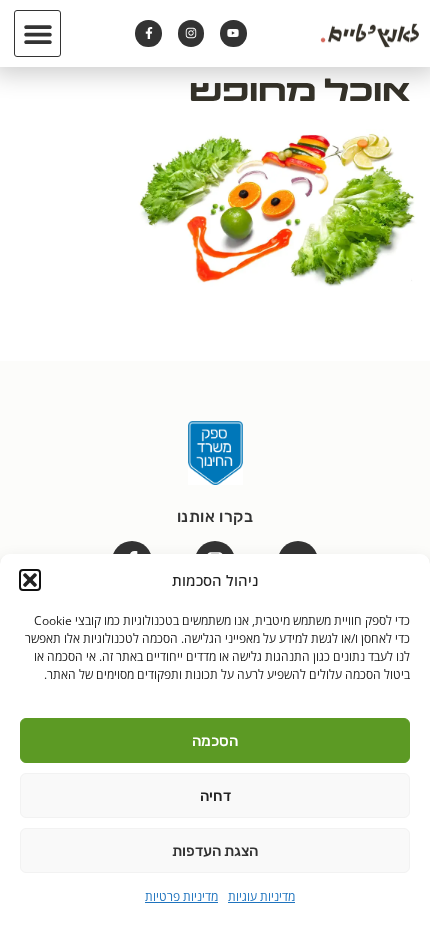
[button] (30, 580)
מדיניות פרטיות (181, 896)
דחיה (215, 796)
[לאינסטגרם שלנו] (191, 33)
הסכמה (215, 741)
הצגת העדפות (215, 851)
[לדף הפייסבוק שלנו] (148, 33)
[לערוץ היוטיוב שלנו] (233, 33)
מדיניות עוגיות (261, 896)
